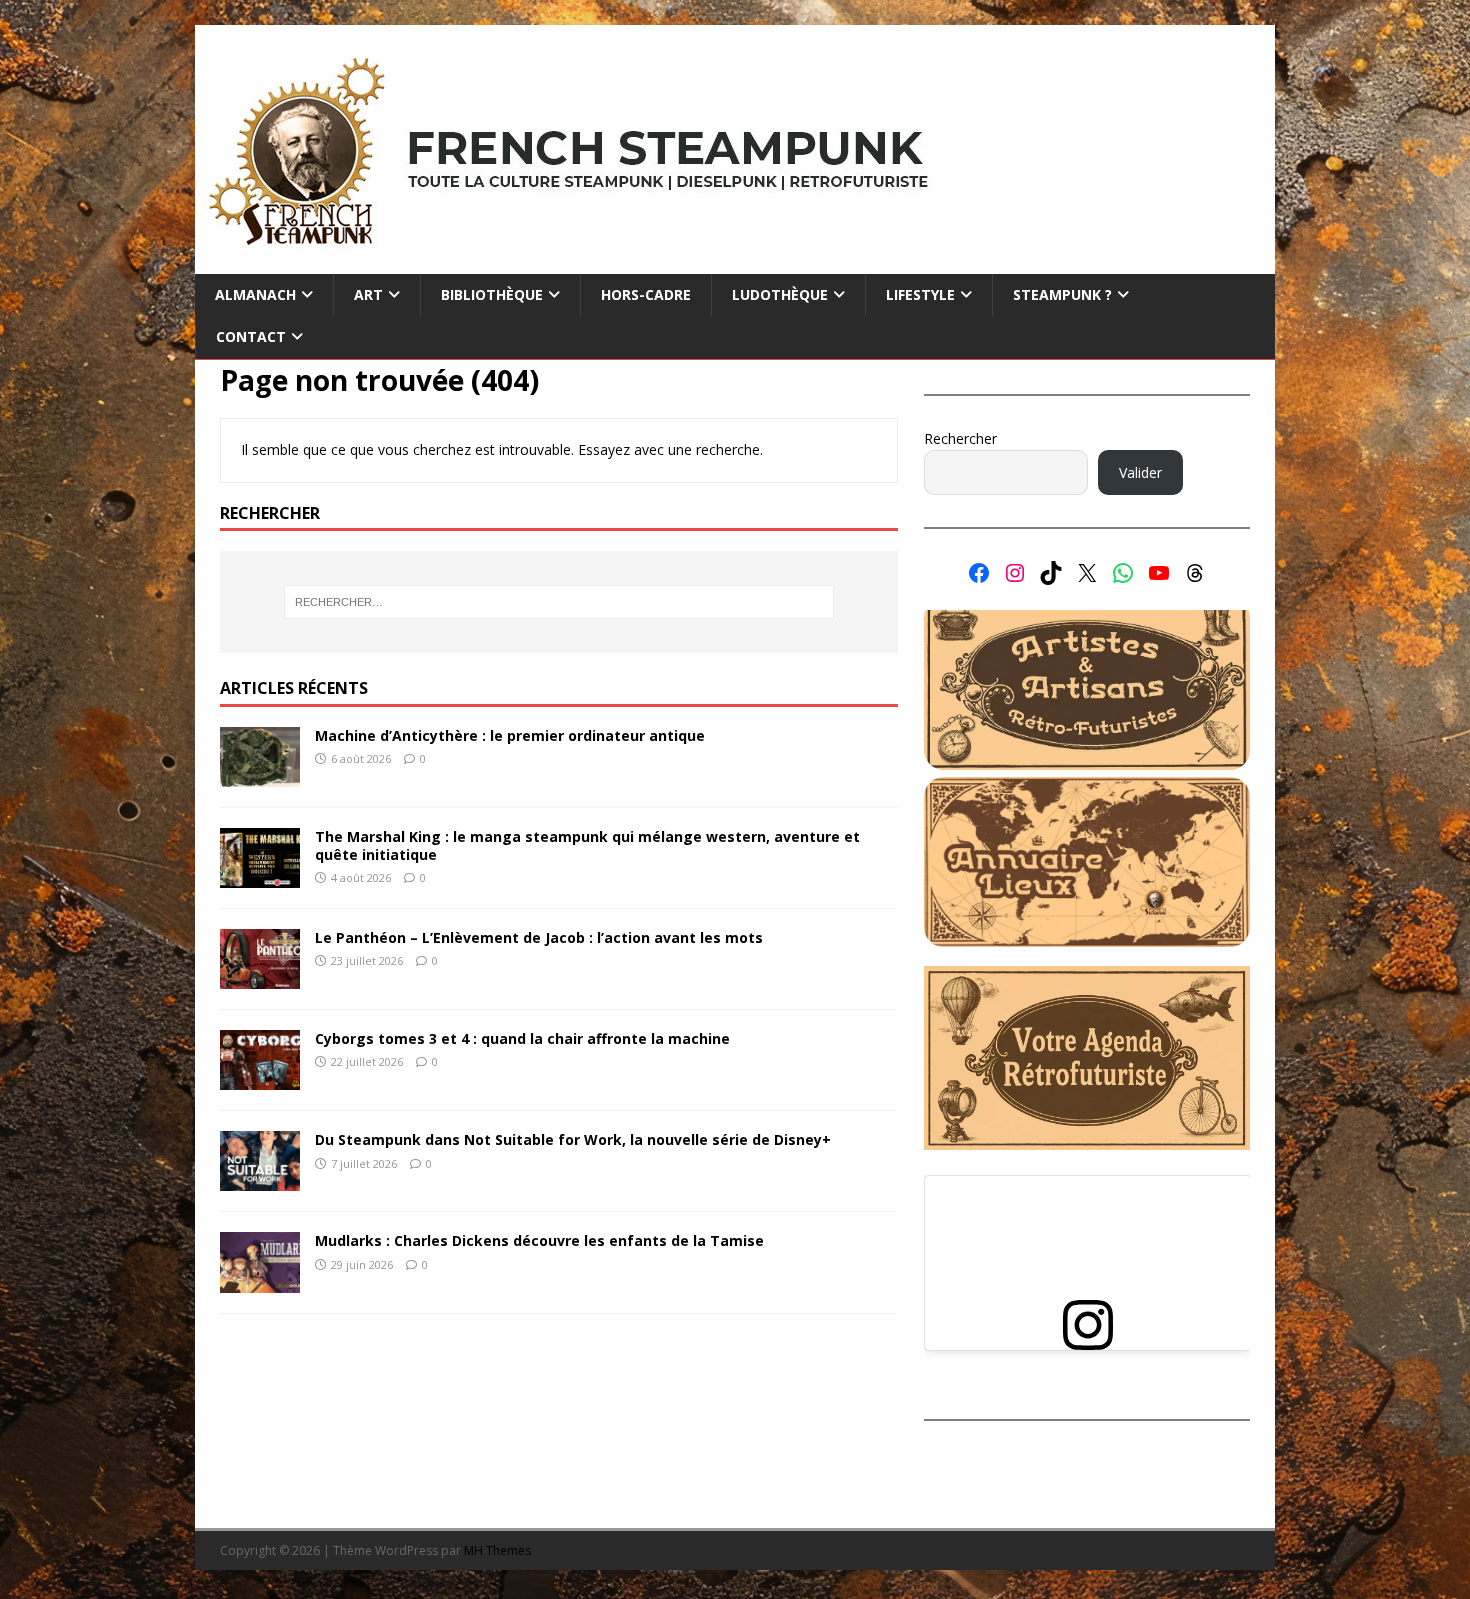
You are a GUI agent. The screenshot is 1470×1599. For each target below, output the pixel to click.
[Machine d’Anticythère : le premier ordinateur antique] (260, 775)
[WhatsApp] (1123, 573)
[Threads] (1195, 573)
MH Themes (497, 1550)
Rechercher (960, 438)
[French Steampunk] (735, 262)
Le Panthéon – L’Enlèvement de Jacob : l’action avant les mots (539, 937)
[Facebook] (979, 573)
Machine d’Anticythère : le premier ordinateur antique (510, 735)
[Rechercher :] (559, 602)
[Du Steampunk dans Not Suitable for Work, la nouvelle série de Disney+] (260, 1179)
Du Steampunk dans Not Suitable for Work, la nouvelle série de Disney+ (573, 1139)
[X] (1087, 573)
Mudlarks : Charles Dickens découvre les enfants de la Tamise (539, 1240)
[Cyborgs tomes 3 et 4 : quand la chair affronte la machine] (260, 1078)
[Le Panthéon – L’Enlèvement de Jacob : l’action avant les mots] (260, 977)
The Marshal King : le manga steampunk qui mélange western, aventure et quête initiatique (587, 845)
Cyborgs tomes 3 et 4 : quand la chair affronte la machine (522, 1038)
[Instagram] (1015, 573)
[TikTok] (1051, 573)
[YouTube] (1159, 573)
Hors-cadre (646, 294)
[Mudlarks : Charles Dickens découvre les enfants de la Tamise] (260, 1280)
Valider (1140, 472)
